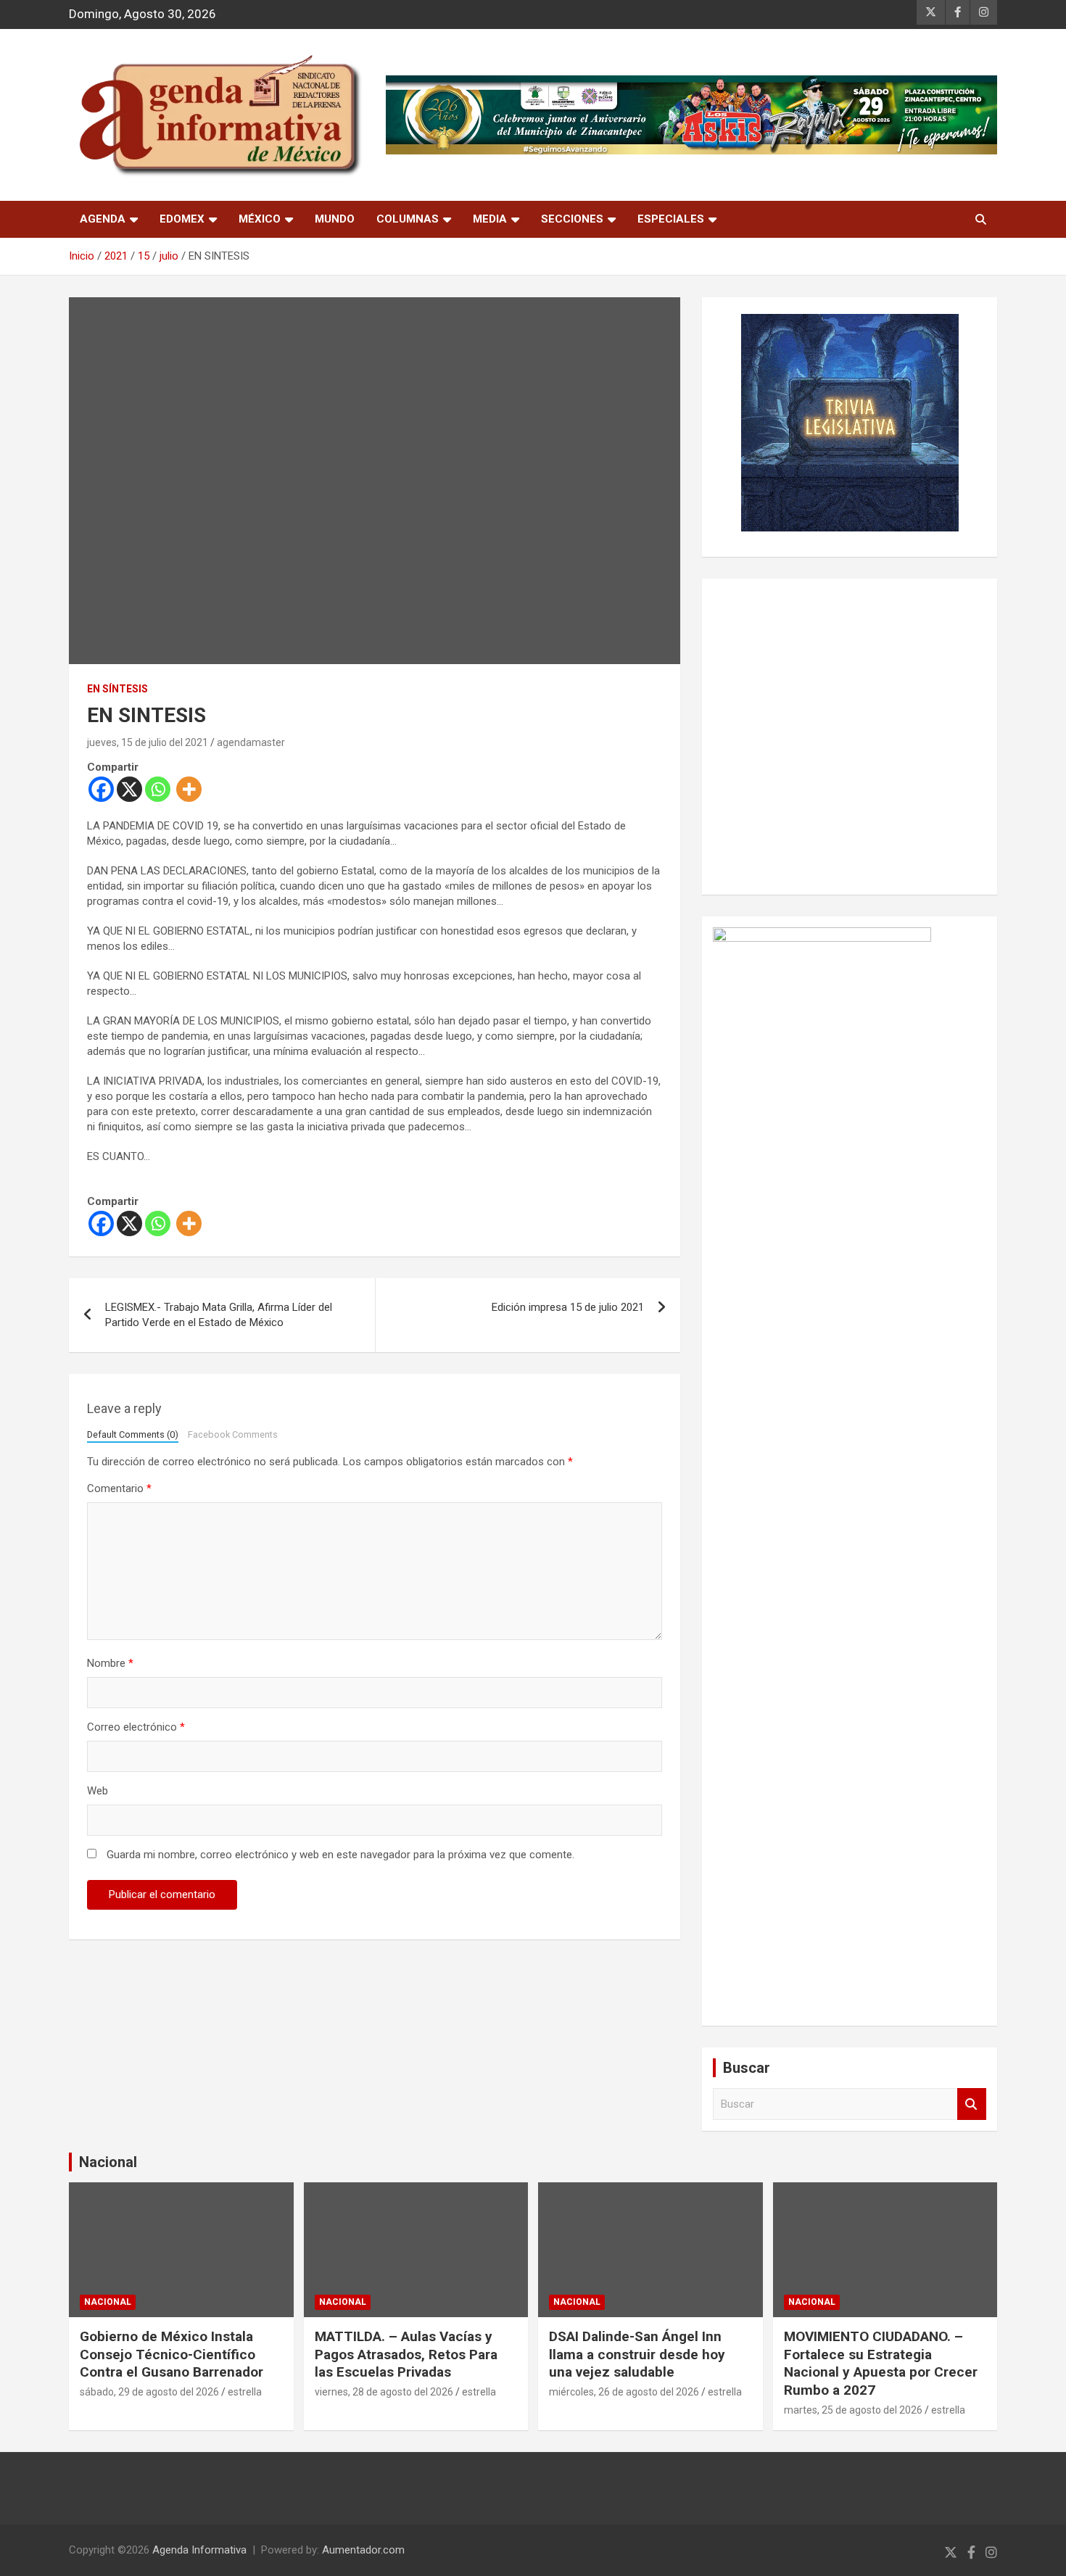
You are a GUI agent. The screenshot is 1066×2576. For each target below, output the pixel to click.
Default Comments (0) (133, 1434)
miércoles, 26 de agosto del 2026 (624, 2392)
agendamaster (251, 742)
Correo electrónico (136, 1727)
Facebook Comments (233, 1434)
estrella (245, 2392)
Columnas (408, 219)
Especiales (671, 219)
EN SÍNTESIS (117, 689)
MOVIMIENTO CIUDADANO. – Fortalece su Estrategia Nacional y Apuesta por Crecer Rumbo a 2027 (881, 2363)
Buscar (972, 2104)
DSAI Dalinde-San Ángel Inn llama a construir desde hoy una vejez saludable (637, 2354)
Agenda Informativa (199, 2550)
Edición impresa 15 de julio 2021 (568, 1307)
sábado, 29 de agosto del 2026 (149, 2392)
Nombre (110, 1663)
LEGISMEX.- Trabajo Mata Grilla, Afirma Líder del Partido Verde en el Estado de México (219, 1315)
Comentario (119, 1488)
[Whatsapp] (158, 789)
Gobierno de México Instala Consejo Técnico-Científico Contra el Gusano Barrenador (172, 2354)
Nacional (108, 2162)
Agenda (103, 219)
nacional (108, 2302)
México (260, 219)
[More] (189, 789)
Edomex (182, 219)
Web (98, 1791)
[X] (129, 789)
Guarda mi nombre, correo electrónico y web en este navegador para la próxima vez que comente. (340, 1855)
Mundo (335, 219)
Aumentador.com (363, 2550)
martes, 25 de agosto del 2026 (853, 2410)
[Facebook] (101, 789)
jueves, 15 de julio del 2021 (148, 742)
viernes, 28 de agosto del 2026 (384, 2392)
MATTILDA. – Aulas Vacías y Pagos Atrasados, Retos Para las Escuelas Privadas (406, 2354)
